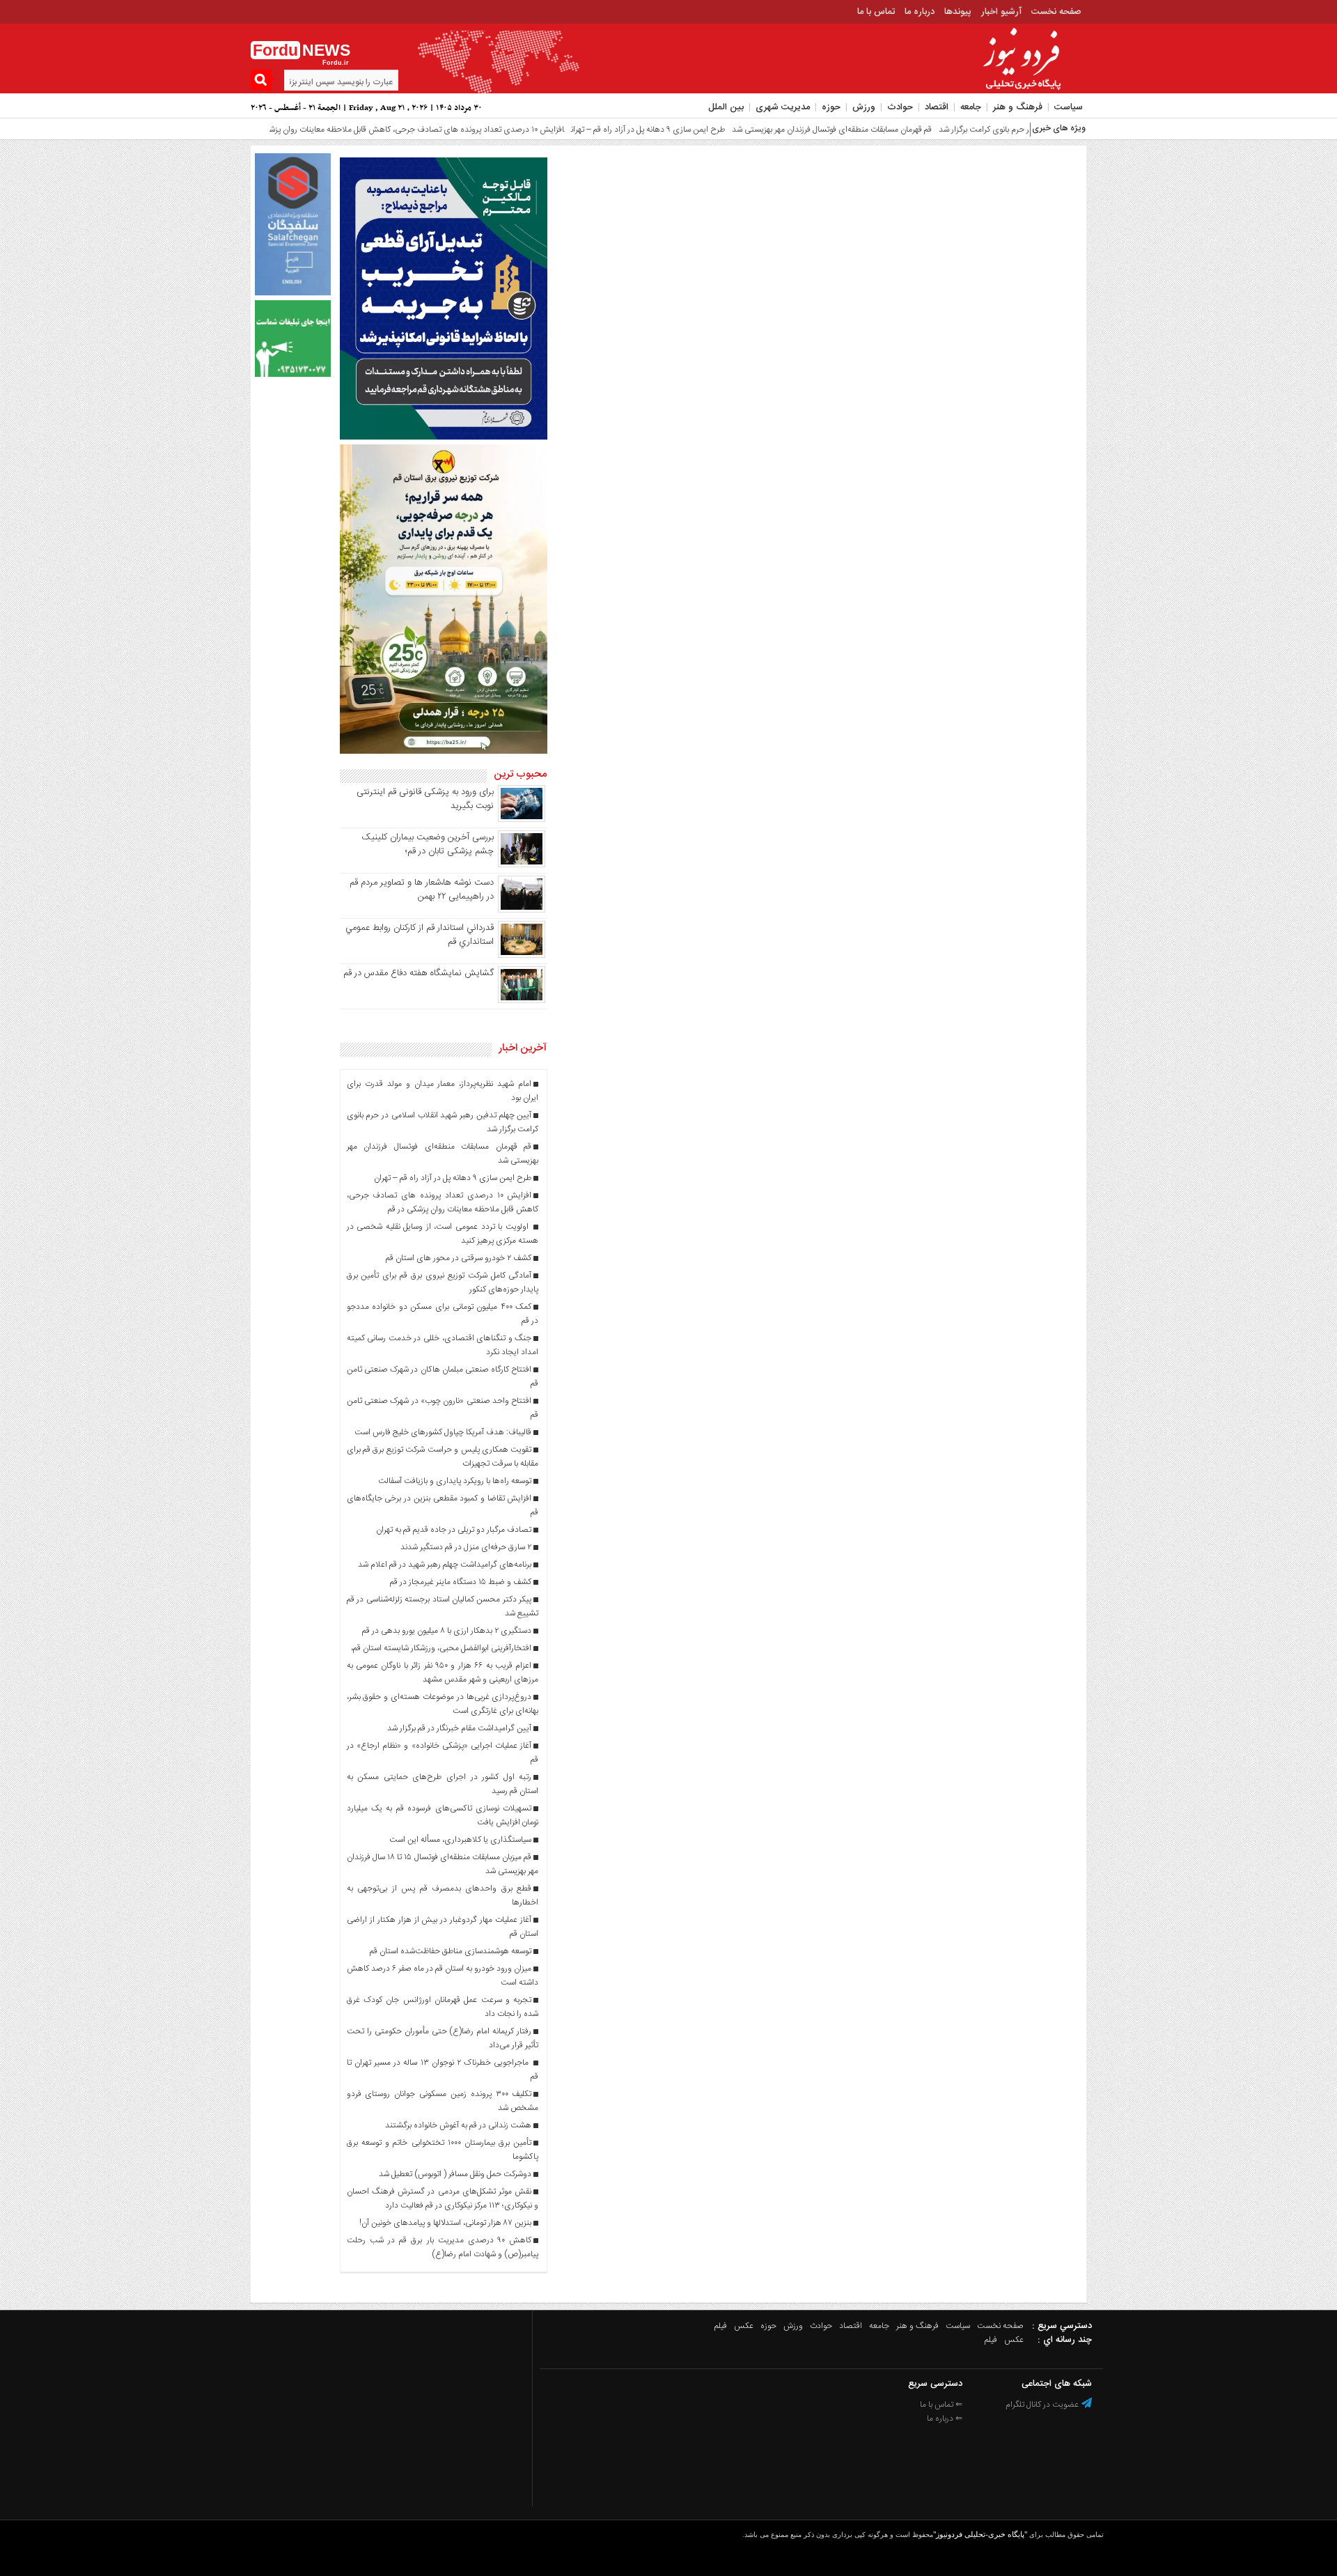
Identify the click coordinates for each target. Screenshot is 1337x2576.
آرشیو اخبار (1001, 12)
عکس (744, 2326)
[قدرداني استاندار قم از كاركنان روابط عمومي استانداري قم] (522, 956)
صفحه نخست (1056, 12)
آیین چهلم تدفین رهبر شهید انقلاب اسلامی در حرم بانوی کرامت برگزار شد (994, 130)
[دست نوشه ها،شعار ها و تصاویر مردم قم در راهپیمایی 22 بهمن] (522, 910)
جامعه (971, 107)
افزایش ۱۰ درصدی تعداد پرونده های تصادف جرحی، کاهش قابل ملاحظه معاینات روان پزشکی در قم (341, 130)
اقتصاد (937, 107)
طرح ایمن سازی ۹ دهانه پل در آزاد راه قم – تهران (587, 130)
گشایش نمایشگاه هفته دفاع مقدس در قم (419, 973)
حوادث (900, 107)
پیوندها (958, 12)
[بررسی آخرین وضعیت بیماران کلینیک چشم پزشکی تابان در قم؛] (522, 865)
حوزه (831, 107)
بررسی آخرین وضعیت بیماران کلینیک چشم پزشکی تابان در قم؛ (428, 844)
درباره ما (920, 12)
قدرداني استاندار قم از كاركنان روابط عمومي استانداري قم (420, 935)
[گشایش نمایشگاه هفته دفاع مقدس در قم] (522, 1001)
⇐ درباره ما (945, 2419)
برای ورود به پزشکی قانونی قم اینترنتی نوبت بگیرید (425, 799)
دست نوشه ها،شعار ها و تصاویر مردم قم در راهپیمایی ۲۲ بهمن (422, 890)
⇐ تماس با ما (941, 2405)
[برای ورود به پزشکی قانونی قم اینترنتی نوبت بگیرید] (522, 820)
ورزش (864, 107)
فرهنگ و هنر (1018, 107)
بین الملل (726, 107)
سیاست (1069, 107)
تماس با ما (876, 12)
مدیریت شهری (783, 107)
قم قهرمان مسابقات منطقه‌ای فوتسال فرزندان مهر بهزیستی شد (771, 130)
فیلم (721, 2326)
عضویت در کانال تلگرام (1043, 2405)
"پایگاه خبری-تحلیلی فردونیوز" (980, 2534)
